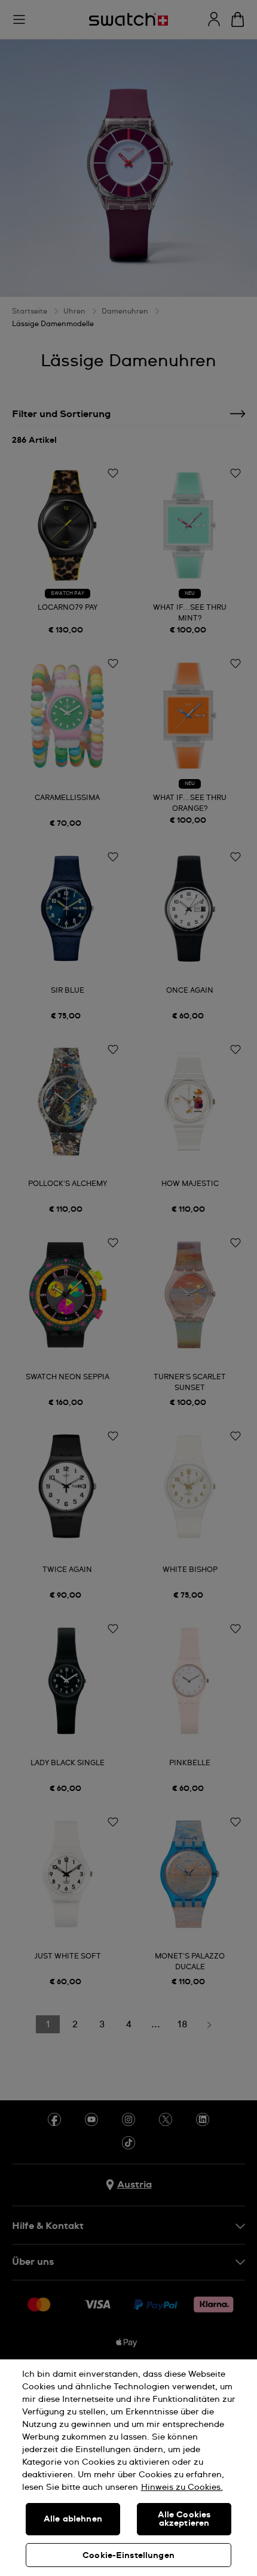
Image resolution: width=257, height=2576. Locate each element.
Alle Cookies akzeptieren (184, 2519)
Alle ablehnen (73, 2519)
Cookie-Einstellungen (128, 2556)
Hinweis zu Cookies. (182, 2487)
